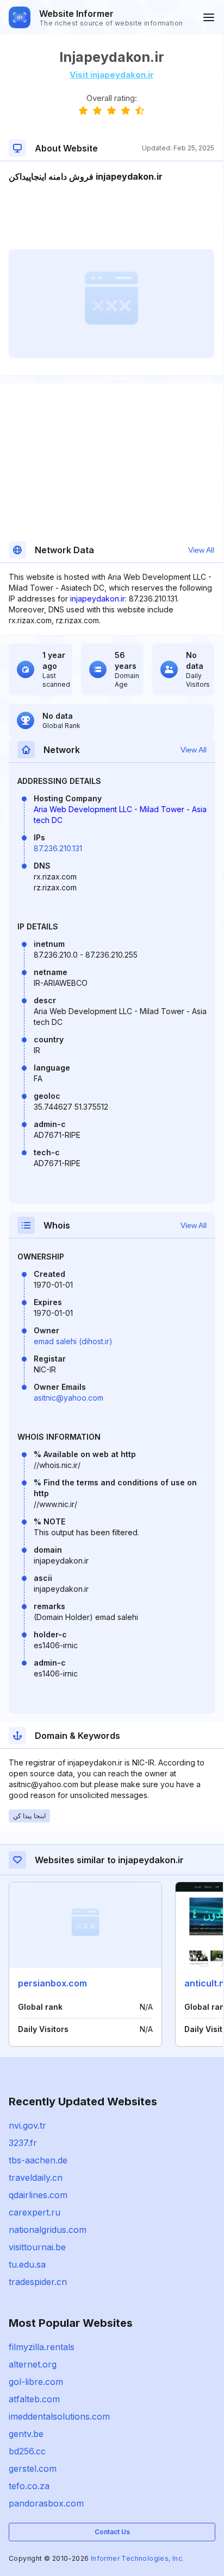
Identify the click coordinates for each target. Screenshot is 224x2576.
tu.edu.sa (27, 2264)
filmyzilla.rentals (42, 2347)
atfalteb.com (34, 2399)
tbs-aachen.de (38, 2160)
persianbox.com (52, 1983)
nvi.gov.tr (27, 2125)
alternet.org (33, 2364)
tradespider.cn (38, 2282)
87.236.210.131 (58, 848)
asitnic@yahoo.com (69, 1398)
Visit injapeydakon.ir (112, 75)
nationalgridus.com (48, 2230)
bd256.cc (27, 2451)
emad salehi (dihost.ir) (73, 1341)
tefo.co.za (29, 2486)
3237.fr (23, 2143)
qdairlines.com (38, 2195)
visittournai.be (37, 2247)
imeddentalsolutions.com (59, 2416)
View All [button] (201, 550)
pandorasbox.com (46, 2503)
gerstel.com (33, 2469)
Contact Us (112, 2532)
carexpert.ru (35, 2212)
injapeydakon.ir (98, 599)
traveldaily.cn (36, 2178)
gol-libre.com (36, 2382)
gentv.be (26, 2434)
